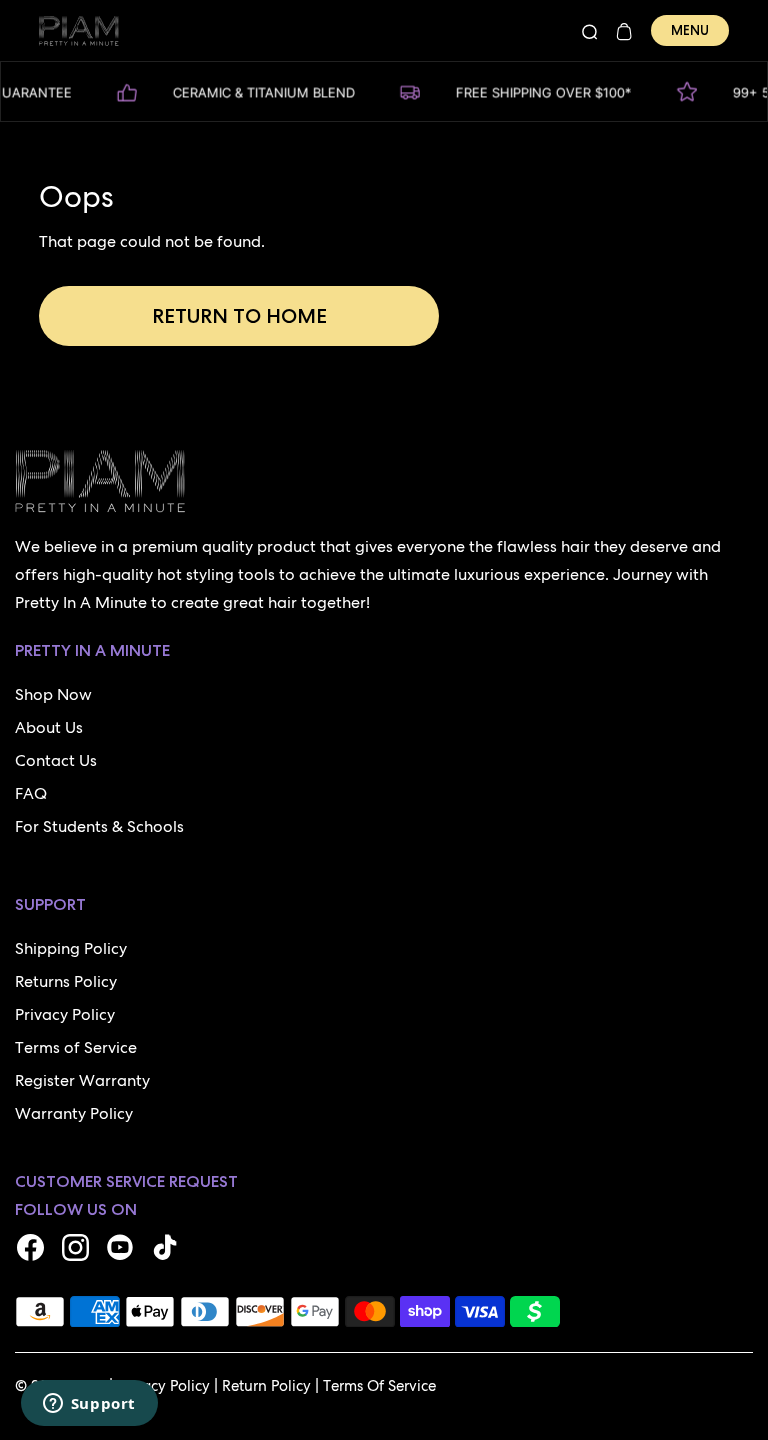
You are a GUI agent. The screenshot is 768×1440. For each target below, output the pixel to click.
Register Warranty (82, 1080)
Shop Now (53, 694)
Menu (690, 30)
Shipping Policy (71, 948)
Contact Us (56, 760)
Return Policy (266, 1386)
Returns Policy (66, 981)
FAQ (31, 793)
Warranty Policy (74, 1113)
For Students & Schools (99, 826)
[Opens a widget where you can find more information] (89, 1405)
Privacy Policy (65, 1014)
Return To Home (239, 316)
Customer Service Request (126, 1181)
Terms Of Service (379, 1386)
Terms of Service (76, 1047)
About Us (49, 727)
